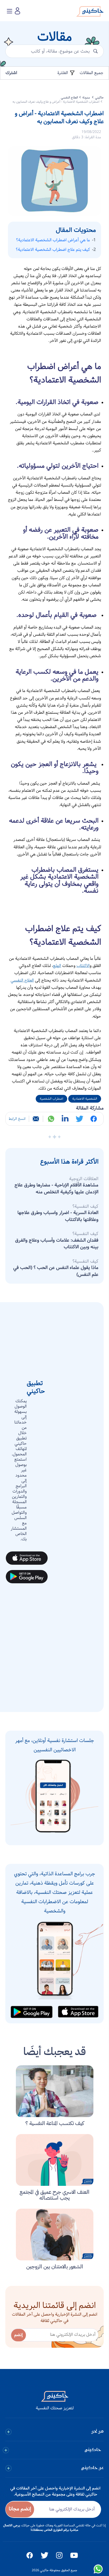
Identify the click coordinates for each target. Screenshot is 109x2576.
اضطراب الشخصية (51, 1099)
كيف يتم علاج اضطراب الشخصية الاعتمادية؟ (53, 250)
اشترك (11, 73)
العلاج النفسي (69, 98)
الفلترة (63, 73)
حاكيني (99, 98)
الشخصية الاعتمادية (85, 1099)
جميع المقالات (92, 73)
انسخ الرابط (17, 1119)
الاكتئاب (83, 966)
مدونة (87, 98)
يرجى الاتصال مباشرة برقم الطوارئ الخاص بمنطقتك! (41, 2528)
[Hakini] (90, 13)
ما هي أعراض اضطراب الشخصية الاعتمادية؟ (53, 240)
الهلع (57, 966)
